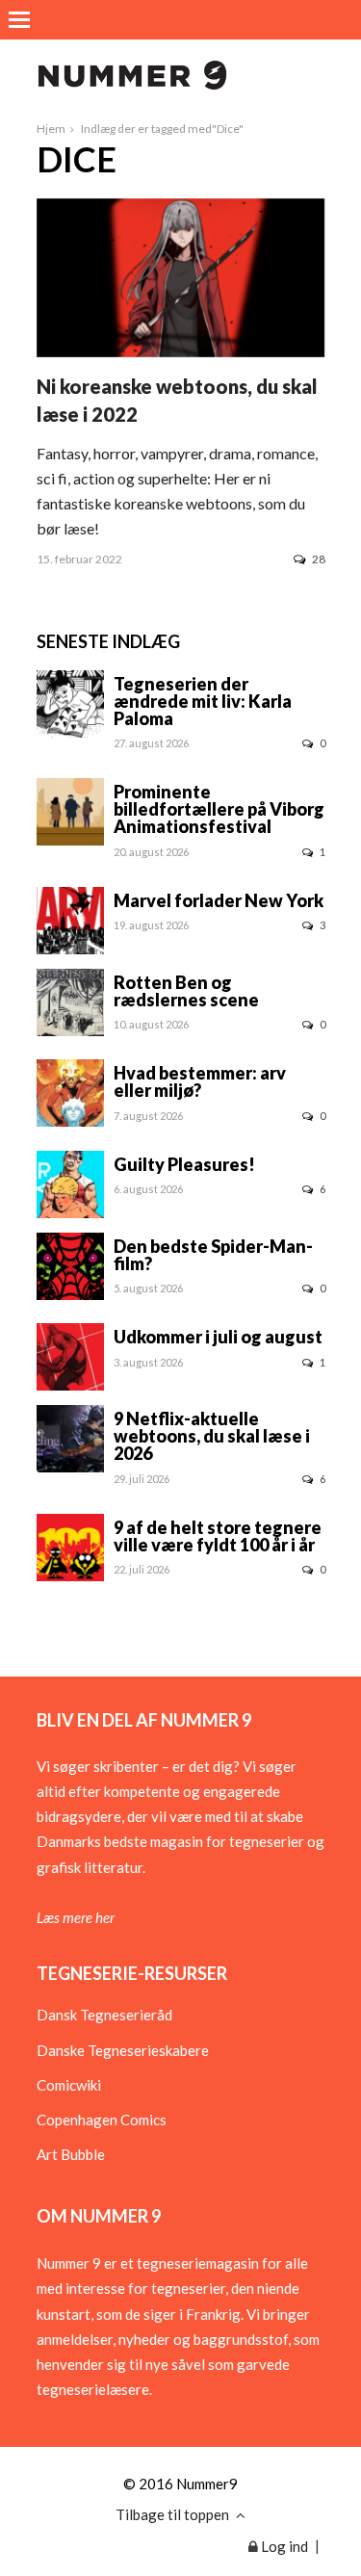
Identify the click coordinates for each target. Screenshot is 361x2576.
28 (319, 559)
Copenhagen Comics (102, 2120)
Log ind (283, 2546)
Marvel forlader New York (219, 900)
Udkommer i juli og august (218, 1337)
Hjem (51, 129)
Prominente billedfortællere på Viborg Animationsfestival (219, 809)
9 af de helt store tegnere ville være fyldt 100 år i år (218, 1536)
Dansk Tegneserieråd (104, 2015)
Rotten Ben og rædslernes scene (186, 991)
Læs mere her (76, 1917)
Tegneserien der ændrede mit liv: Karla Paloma (203, 701)
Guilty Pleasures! (184, 1164)
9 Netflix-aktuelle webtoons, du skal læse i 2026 (212, 1436)
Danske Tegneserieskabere (123, 2050)
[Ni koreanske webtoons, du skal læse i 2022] (181, 351)
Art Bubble (71, 2154)
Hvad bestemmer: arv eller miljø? (200, 1081)
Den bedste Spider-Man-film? (213, 1255)
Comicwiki (69, 2085)
